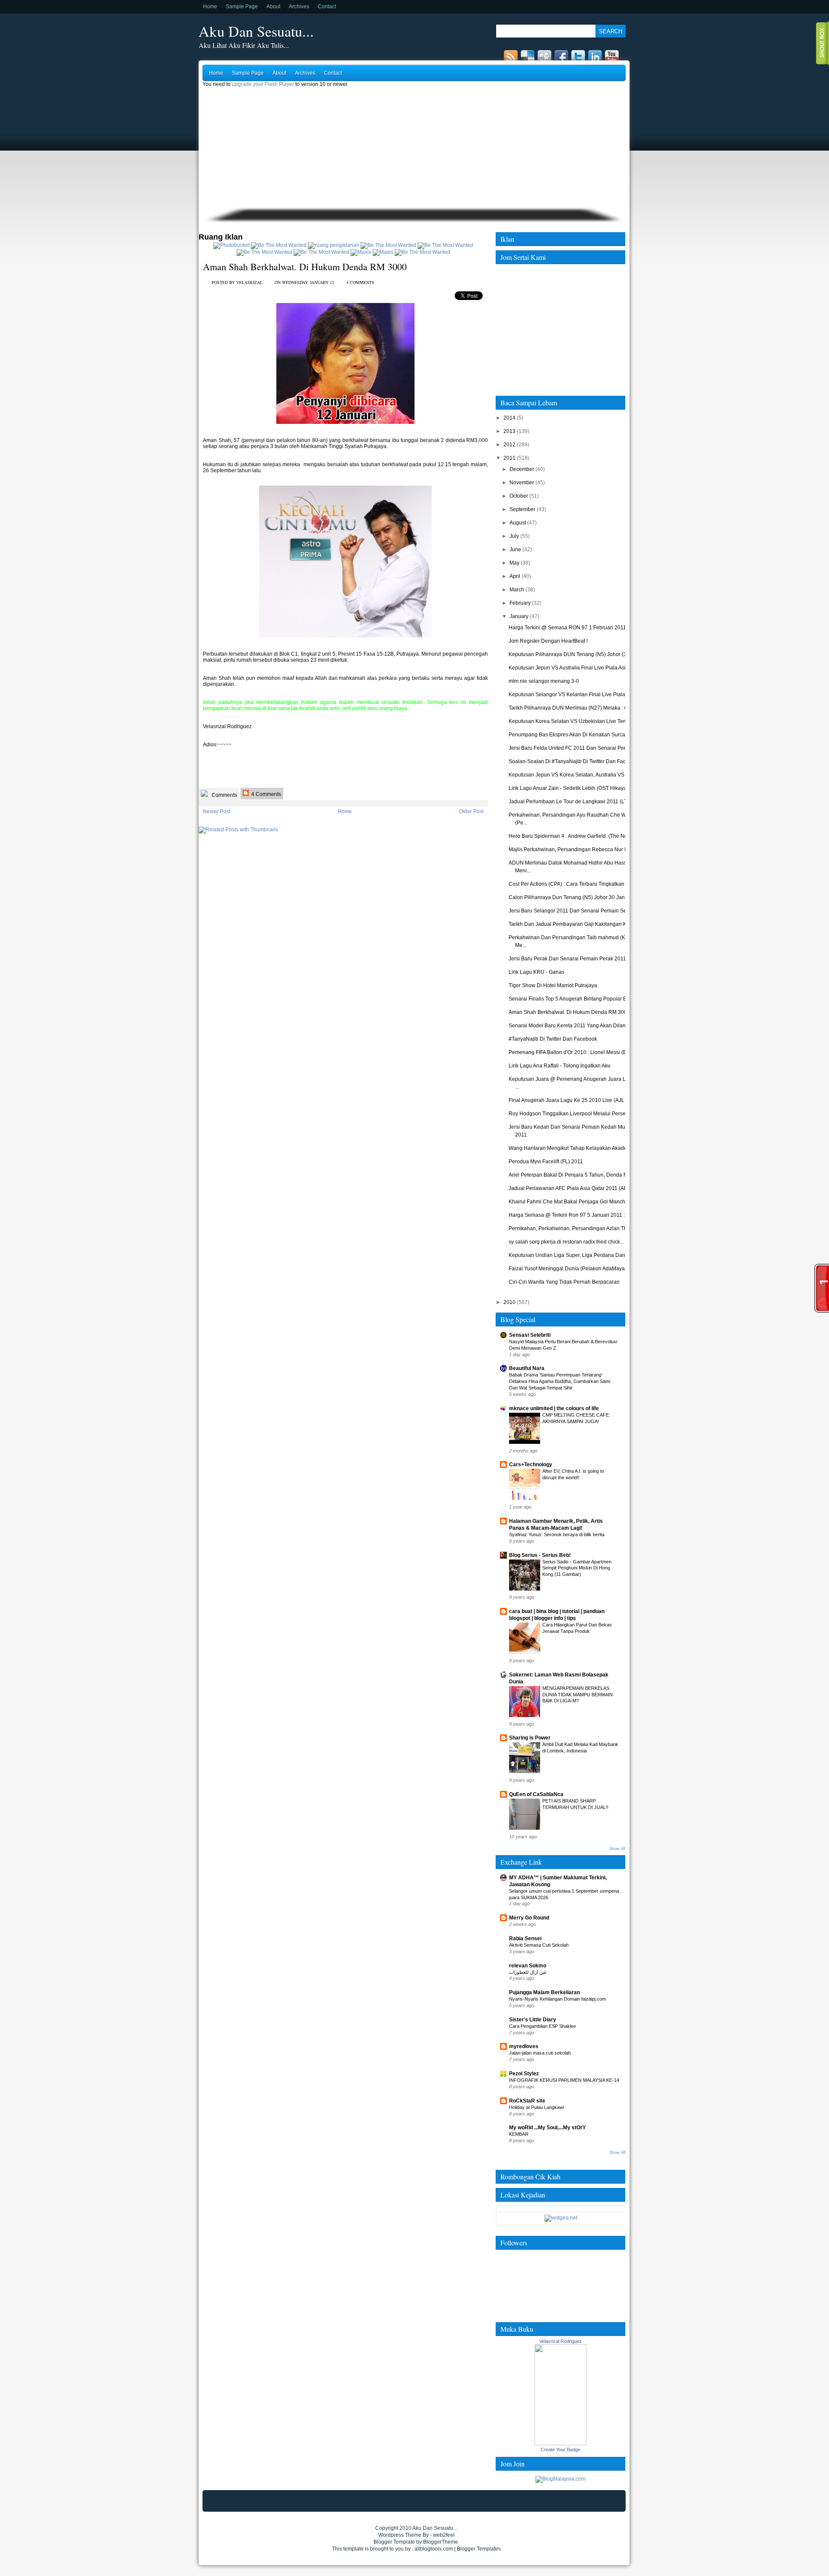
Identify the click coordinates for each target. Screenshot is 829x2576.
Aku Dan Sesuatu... (256, 31)
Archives (299, 6)
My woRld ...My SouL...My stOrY (547, 2128)
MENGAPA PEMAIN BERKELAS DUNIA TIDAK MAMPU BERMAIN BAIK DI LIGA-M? (577, 1695)
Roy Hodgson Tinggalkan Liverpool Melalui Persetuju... (573, 1114)
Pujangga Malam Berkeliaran (544, 1992)
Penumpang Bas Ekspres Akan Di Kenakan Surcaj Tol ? (574, 735)
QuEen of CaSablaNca (536, 1794)
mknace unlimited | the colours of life (554, 1408)
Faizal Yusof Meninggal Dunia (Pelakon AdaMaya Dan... (574, 1269)
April (515, 576)
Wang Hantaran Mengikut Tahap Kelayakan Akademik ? (574, 1148)
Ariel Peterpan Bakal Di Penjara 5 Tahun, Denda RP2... (573, 1175)
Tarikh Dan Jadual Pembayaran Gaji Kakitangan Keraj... (574, 924)
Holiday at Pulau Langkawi (536, 2107)
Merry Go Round (529, 1918)
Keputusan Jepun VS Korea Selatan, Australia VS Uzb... (574, 775)
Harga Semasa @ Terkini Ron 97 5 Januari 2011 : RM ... (574, 1215)
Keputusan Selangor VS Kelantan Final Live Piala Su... (573, 695)
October (519, 496)
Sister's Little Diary (533, 2020)
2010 (509, 1302)
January (519, 616)
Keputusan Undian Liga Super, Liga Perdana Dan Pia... (573, 1255)
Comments (224, 795)
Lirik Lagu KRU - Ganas (536, 972)
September (522, 509)
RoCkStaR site (527, 2101)
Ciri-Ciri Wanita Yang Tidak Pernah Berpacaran (564, 1282)
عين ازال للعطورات (528, 1972)
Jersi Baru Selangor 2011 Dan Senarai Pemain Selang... (575, 911)
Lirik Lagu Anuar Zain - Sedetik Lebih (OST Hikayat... (570, 788)
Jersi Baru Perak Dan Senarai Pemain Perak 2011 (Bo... (574, 959)
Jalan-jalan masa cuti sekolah (540, 2053)
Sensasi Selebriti (530, 1335)
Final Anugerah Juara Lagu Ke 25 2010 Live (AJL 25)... (573, 1100)
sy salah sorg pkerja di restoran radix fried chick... (566, 1242)
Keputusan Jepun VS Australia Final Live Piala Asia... (571, 668)
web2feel (444, 2535)
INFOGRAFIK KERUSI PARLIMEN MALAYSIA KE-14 (564, 2080)
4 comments (360, 282)
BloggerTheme (441, 2542)
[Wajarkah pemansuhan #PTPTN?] (279, 245)
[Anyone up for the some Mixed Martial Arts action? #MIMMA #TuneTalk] (264, 252)
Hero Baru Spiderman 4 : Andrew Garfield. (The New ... (573, 836)
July (514, 536)
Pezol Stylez (524, 2074)
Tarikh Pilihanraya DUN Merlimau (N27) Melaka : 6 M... (573, 708)
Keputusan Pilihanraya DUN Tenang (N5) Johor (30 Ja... (574, 654)
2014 (509, 418)
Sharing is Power (530, 1738)
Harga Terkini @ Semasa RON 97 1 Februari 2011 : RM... (575, 628)
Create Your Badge (560, 2450)
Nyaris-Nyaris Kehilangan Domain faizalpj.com (557, 1999)
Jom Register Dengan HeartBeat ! (548, 641)
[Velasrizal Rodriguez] (560, 2443)
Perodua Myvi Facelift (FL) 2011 (546, 1162)
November (522, 483)
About (273, 6)
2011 (509, 458)
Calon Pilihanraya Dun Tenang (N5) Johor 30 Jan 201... (574, 897)
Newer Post (217, 811)
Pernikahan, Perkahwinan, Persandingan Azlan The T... (573, 1228)
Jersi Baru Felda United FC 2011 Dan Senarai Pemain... (574, 748)
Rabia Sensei (525, 1938)
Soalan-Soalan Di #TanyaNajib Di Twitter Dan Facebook (574, 761)
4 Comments (266, 794)
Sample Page (242, 6)
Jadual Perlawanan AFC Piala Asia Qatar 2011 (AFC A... (574, 1188)
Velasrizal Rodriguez (561, 2341)
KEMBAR (519, 2134)
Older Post (471, 811)
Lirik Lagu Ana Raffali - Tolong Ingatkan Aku (560, 1066)
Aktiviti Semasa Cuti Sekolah (539, 1945)
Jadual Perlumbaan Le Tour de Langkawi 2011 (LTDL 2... (575, 802)
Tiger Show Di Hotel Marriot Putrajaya (553, 985)
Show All (617, 1849)
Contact (327, 6)
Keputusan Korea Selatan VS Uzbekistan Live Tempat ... (574, 721)
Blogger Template (394, 2542)
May (514, 563)
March (517, 590)
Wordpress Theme (400, 2535)
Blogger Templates (479, 2549)
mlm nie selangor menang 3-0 (544, 681)
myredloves (524, 2046)
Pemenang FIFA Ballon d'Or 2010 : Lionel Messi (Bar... (572, 1052)
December (522, 469)
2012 (509, 445)
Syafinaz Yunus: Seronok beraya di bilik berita (557, 1534)
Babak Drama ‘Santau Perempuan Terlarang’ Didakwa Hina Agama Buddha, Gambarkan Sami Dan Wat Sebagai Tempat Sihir (560, 1381)
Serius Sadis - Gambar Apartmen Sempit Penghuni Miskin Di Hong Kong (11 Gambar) (577, 1568)
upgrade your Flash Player (263, 84)
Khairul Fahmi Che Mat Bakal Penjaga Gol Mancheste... (574, 1202)
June (515, 549)
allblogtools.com (434, 2549)
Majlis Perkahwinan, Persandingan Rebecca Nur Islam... (575, 849)
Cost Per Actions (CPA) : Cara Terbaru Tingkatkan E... (571, 884)
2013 (509, 431)
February (520, 603)
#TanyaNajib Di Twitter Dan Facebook (553, 1039)
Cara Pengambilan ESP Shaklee (543, 2026)
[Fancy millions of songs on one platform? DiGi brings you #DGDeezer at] (334, 245)
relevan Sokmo (528, 1966)
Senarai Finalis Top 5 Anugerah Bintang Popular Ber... (572, 999)
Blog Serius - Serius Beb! (540, 1555)
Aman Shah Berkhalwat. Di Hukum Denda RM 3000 (305, 267)
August (518, 523)
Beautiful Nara (527, 1368)
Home (210, 6)
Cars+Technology (531, 1465)
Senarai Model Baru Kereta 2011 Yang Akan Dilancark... (574, 1026)
